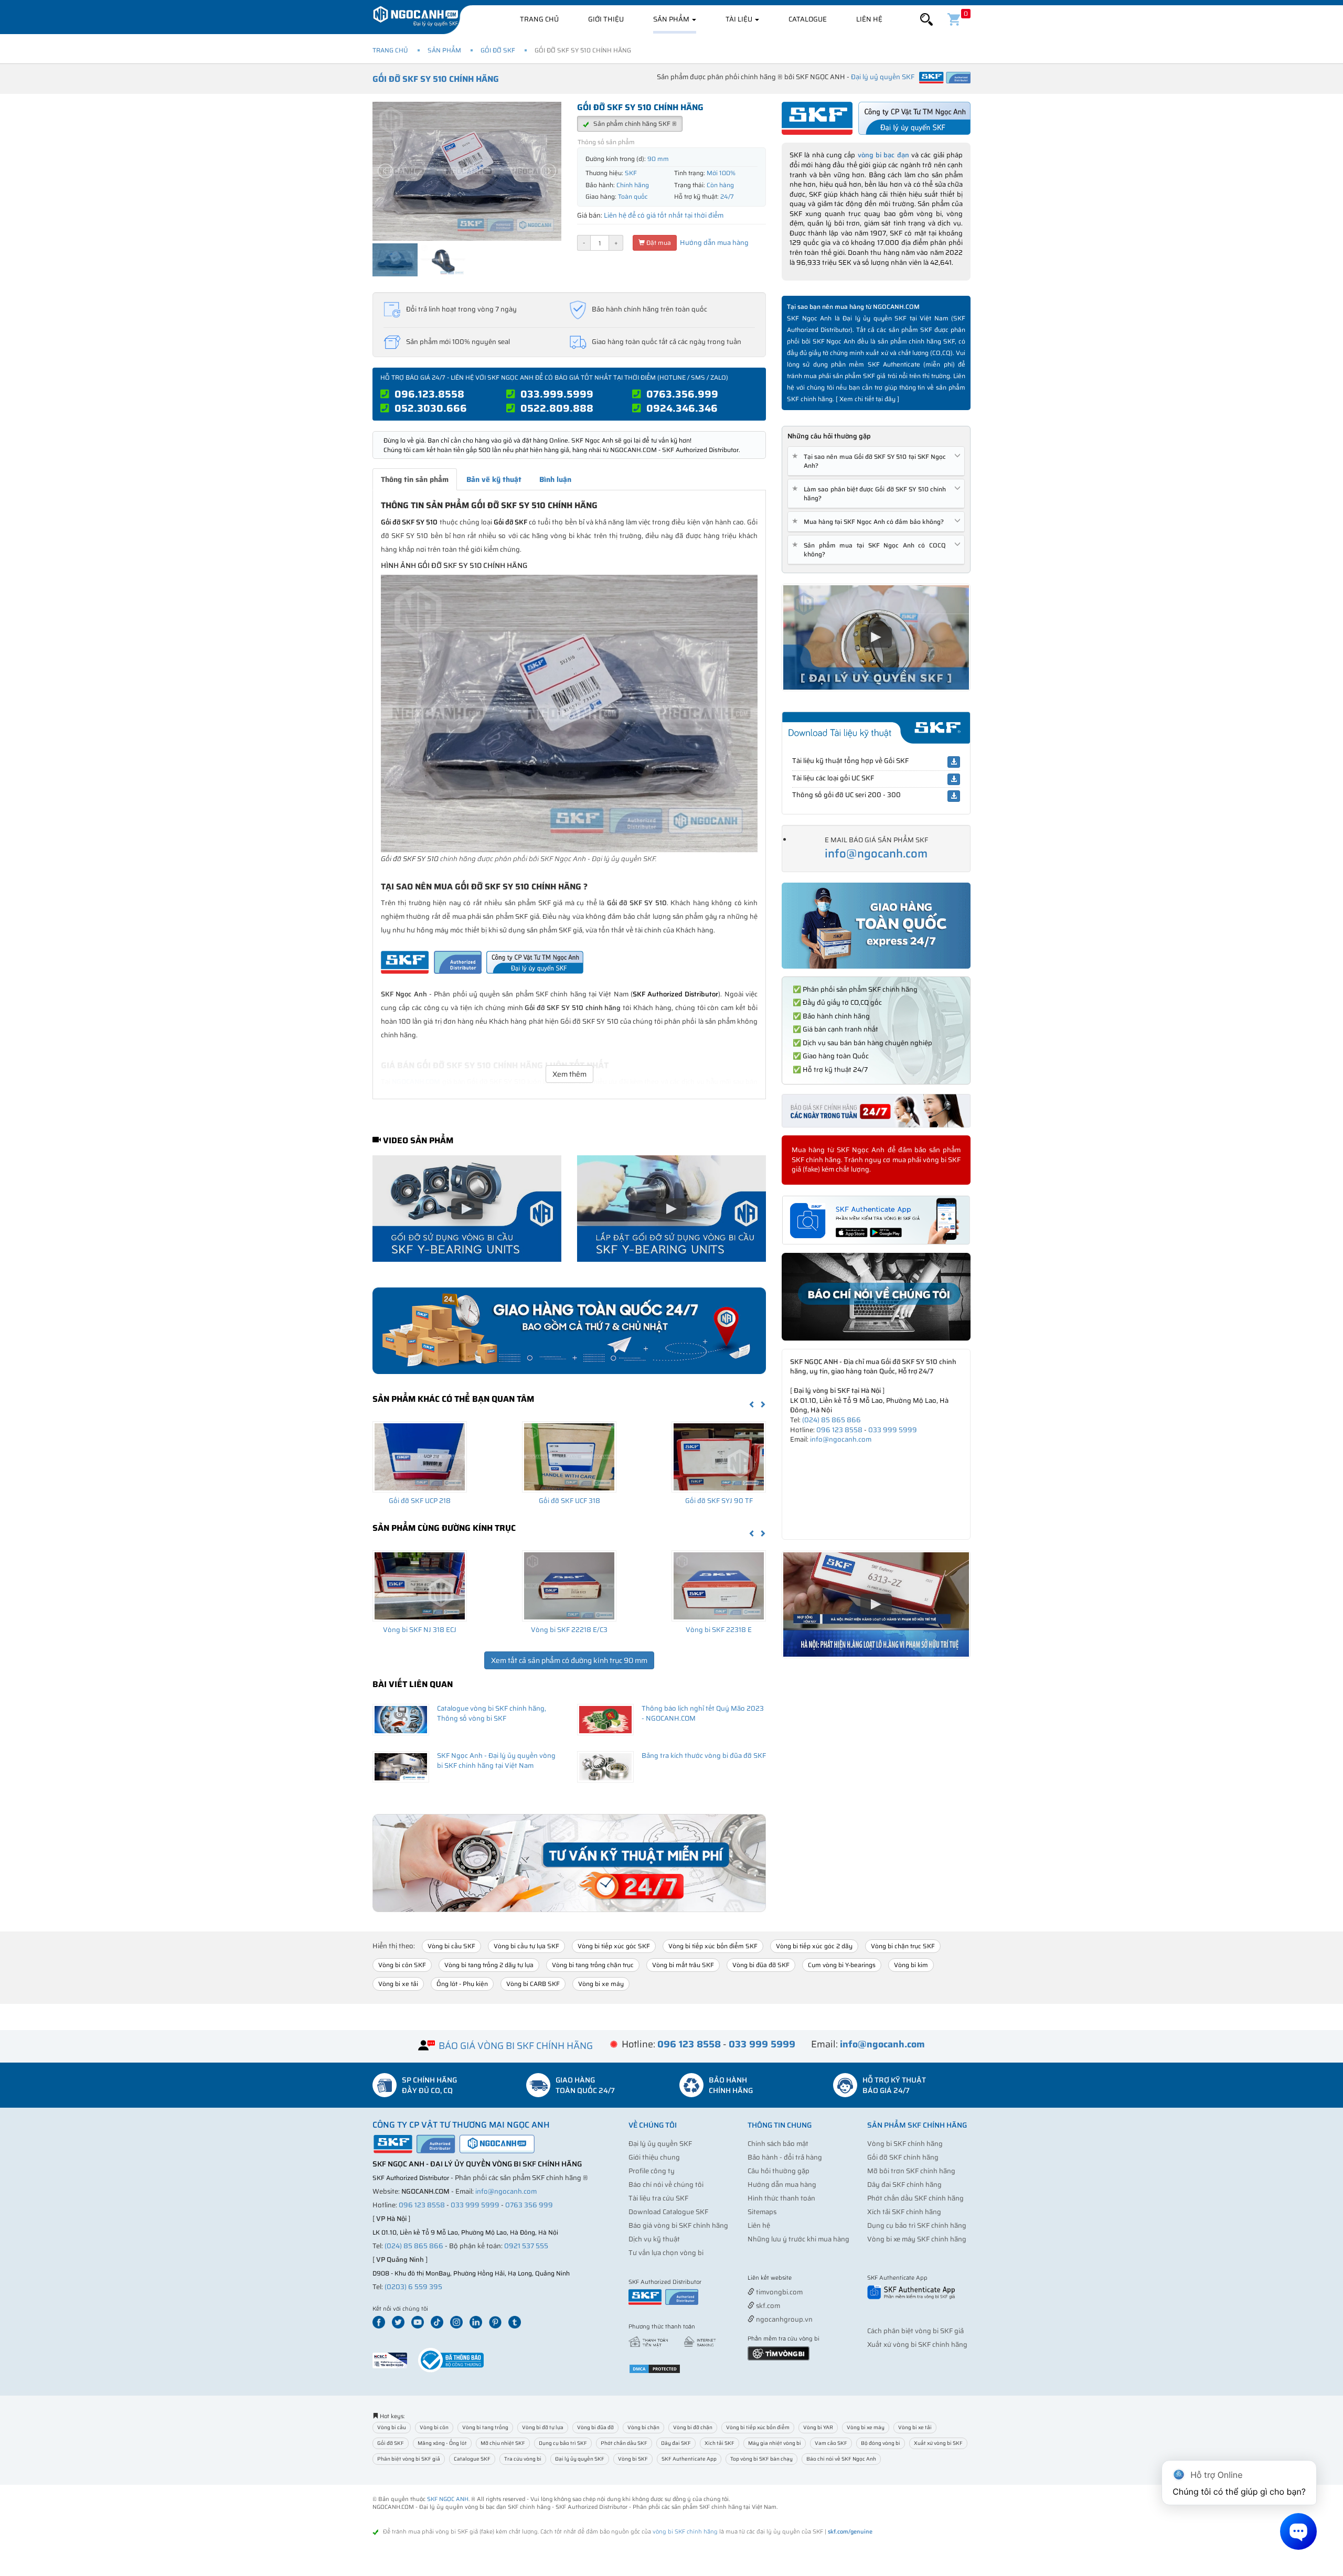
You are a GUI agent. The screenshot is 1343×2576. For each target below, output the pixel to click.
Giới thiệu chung (654, 2157)
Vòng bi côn (434, 2427)
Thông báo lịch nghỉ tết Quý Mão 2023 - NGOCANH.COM (703, 1713)
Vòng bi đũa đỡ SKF (761, 1965)
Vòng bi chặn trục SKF (903, 1946)
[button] (926, 20)
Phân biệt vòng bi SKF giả (409, 2459)
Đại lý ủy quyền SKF (660, 2144)
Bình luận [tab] (555, 479)
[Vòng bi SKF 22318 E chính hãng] (719, 1586)
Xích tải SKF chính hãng (904, 2212)
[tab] (876, 461)
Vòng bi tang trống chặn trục (593, 1965)
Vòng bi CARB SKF (533, 1984)
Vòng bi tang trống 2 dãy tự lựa (489, 1965)
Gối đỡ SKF (498, 50)
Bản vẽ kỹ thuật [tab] (494, 479)
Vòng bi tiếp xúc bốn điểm (758, 2427)
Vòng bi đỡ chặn (693, 2427)
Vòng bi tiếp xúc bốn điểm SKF (713, 1946)
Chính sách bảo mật (778, 2144)
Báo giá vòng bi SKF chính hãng (678, 2225)
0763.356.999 (682, 394)
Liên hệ (869, 19)
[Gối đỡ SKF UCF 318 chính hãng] (569, 1457)
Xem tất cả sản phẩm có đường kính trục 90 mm (569, 1660)
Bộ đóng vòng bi (881, 2443)
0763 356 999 (529, 2205)
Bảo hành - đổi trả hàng (785, 2157)
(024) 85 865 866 (832, 1420)
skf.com (767, 2306)
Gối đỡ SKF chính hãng (903, 2157)
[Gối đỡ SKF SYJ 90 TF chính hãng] (719, 1457)
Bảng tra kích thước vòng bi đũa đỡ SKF (704, 1756)
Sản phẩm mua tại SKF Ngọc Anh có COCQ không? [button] (871, 550)
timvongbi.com (779, 2292)
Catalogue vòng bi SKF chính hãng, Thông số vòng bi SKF (492, 1713)
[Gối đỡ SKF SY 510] (569, 713)
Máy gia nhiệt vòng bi (775, 2443)
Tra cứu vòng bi (523, 2459)
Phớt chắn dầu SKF (624, 2443)
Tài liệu (740, 19)
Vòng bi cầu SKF (451, 1946)
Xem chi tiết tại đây (867, 399)
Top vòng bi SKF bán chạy (761, 2459)
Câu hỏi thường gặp (779, 2171)
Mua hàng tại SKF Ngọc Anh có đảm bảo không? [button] (870, 522)
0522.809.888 (557, 408)
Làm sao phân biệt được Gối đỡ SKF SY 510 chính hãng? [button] (871, 493)
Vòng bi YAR (818, 2427)
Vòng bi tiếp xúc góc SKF (614, 1946)
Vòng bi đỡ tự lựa (543, 2427)
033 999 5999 (893, 1430)
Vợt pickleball (806, 2278)
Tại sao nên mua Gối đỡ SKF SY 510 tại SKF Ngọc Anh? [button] (871, 461)
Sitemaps (762, 2212)
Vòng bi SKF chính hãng (905, 2144)
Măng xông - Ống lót (442, 2443)
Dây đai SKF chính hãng (904, 2185)
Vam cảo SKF (831, 2443)
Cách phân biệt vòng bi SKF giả (915, 2331)
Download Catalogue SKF (668, 2212)
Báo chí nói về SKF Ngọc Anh (841, 2459)
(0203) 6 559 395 (413, 2287)
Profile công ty (652, 2171)
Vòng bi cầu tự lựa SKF (526, 1946)
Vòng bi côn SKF (402, 1965)
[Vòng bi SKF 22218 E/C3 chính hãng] (569, 1586)
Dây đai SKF (676, 2443)
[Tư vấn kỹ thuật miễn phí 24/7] (569, 1863)
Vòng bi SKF (633, 2459)
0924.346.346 (682, 408)
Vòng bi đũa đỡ (595, 2427)
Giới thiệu (606, 19)
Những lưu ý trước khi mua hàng (798, 2239)
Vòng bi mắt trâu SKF (683, 1965)
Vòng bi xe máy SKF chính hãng (917, 2239)
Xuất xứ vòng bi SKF (938, 2443)
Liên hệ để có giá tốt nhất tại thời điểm (664, 215)
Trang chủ (539, 19)
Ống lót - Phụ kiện (462, 1984)
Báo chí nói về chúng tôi (666, 2185)
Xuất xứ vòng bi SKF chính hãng (917, 2344)
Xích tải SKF (720, 2443)
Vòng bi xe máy (601, 1984)
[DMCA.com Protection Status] (655, 2368)
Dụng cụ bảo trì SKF (563, 2443)
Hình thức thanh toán (781, 2198)
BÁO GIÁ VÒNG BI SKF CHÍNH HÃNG (516, 2046)
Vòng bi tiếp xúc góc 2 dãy (814, 1946)
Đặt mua (658, 243)
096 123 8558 (839, 1430)
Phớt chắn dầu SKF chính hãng (915, 2198)
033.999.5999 (557, 394)
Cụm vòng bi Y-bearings (842, 1965)
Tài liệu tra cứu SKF (658, 2198)
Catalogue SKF (472, 2459)
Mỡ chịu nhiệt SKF (503, 2443)
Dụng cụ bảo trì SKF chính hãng (917, 2225)
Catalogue (808, 19)
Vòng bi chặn (643, 2427)
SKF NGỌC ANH (448, 2499)
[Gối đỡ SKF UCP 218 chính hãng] (420, 1457)
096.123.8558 (429, 394)
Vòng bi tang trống (485, 2427)
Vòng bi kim (911, 1965)
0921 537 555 (526, 2246)
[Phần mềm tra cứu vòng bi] (779, 2352)
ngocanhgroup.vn (784, 2319)
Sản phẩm (672, 19)
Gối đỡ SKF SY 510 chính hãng (436, 79)
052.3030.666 (431, 408)
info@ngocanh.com (876, 854)
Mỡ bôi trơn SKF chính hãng (911, 2171)
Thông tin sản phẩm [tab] (415, 479)
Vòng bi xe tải (398, 1984)
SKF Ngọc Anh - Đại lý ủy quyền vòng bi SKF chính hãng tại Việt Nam (496, 1761)
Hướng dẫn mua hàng (713, 243)
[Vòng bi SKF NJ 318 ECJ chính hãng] (420, 1586)
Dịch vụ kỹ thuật (654, 2239)
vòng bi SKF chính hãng (685, 2532)
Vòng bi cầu (392, 2427)
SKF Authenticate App (689, 2459)
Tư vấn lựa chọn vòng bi (666, 2253)
